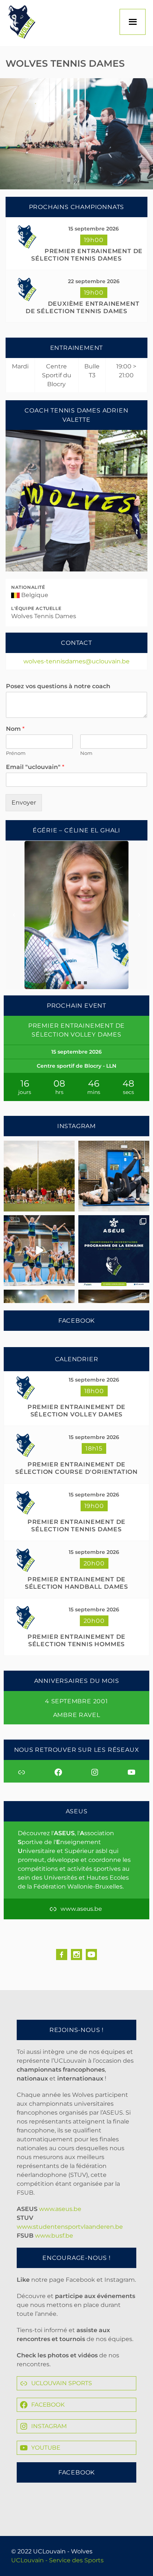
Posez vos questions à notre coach (58, 686)
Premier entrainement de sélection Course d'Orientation (76, 1468)
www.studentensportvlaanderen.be (70, 2227)
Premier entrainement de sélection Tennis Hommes (76, 1640)
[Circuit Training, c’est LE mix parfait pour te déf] (114, 1176)
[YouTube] (91, 1955)
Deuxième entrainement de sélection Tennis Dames (82, 307)
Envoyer (24, 803)
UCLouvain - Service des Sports (57, 2560)
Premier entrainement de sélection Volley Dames (76, 1411)
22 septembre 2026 (94, 281)
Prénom (16, 753)
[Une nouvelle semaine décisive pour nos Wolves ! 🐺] (114, 1251)
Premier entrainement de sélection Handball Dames (76, 1583)
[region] (76, 896)
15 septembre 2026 (94, 229)
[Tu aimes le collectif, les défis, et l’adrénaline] (39, 1176)
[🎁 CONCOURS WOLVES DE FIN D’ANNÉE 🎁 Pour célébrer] (39, 1251)
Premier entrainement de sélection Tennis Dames (87, 255)
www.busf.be (54, 2236)
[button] (14, 915)
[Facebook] (62, 1955)
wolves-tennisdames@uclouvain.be (76, 661)
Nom (15, 729)
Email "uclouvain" (35, 767)
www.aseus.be (60, 2209)
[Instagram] (76, 1955)
